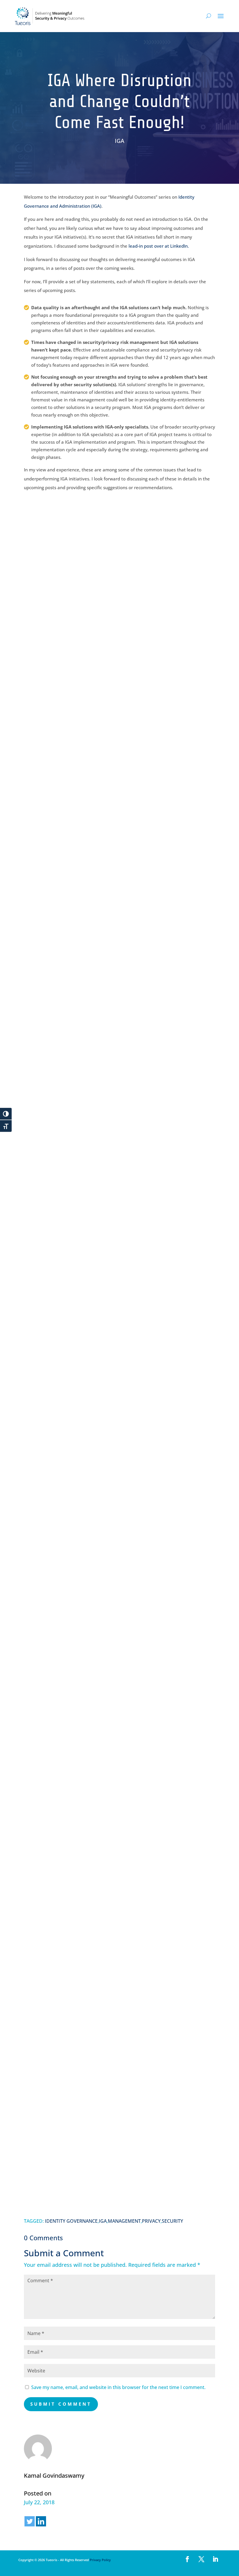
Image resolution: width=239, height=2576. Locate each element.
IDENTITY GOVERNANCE (71, 2221)
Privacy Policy (100, 2560)
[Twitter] (30, 2521)
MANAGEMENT (124, 2221)
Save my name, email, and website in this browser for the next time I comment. (118, 2387)
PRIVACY (151, 2221)
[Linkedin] (41, 2521)
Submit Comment (61, 2404)
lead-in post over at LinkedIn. (159, 246)
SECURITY (172, 2221)
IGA (119, 141)
